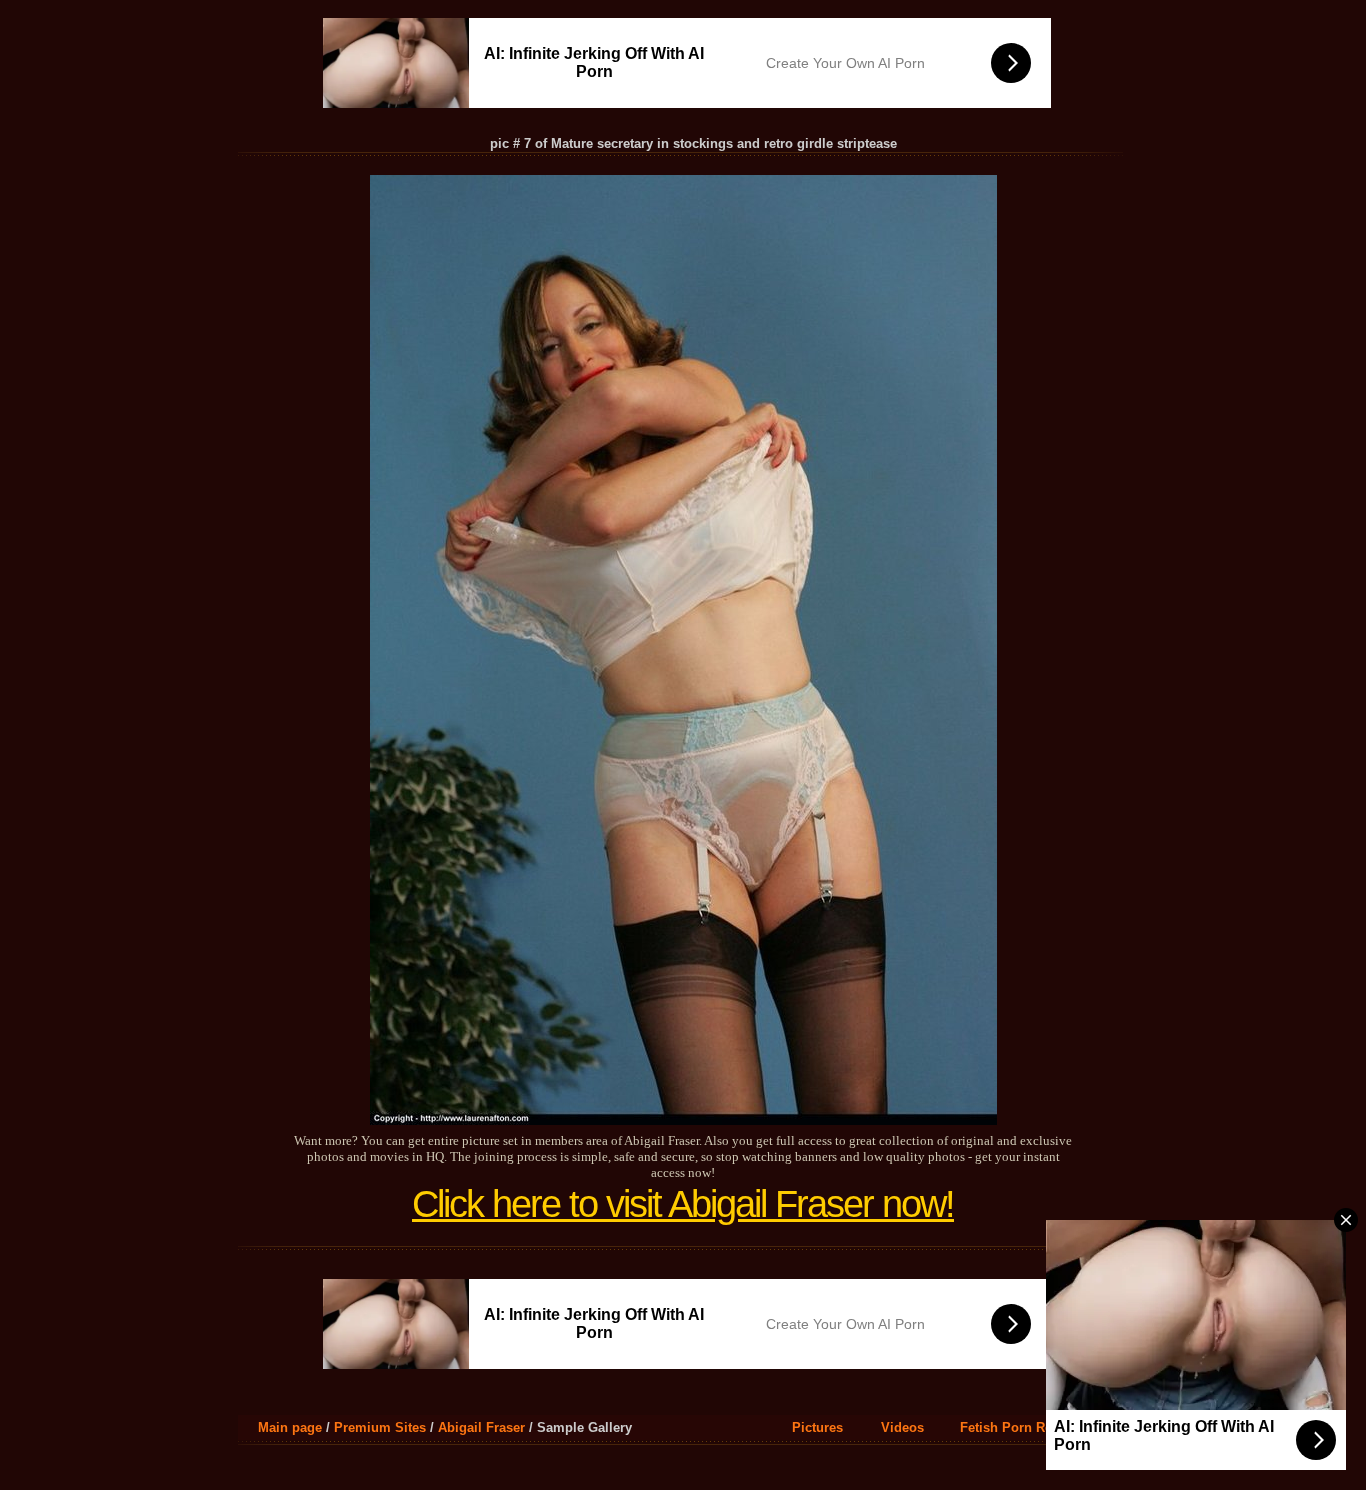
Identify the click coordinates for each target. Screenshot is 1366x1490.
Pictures (817, 1427)
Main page (290, 1427)
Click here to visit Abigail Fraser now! (683, 1204)
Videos (902, 1427)
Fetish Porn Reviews (1023, 1427)
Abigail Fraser (481, 1427)
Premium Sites (380, 1427)
